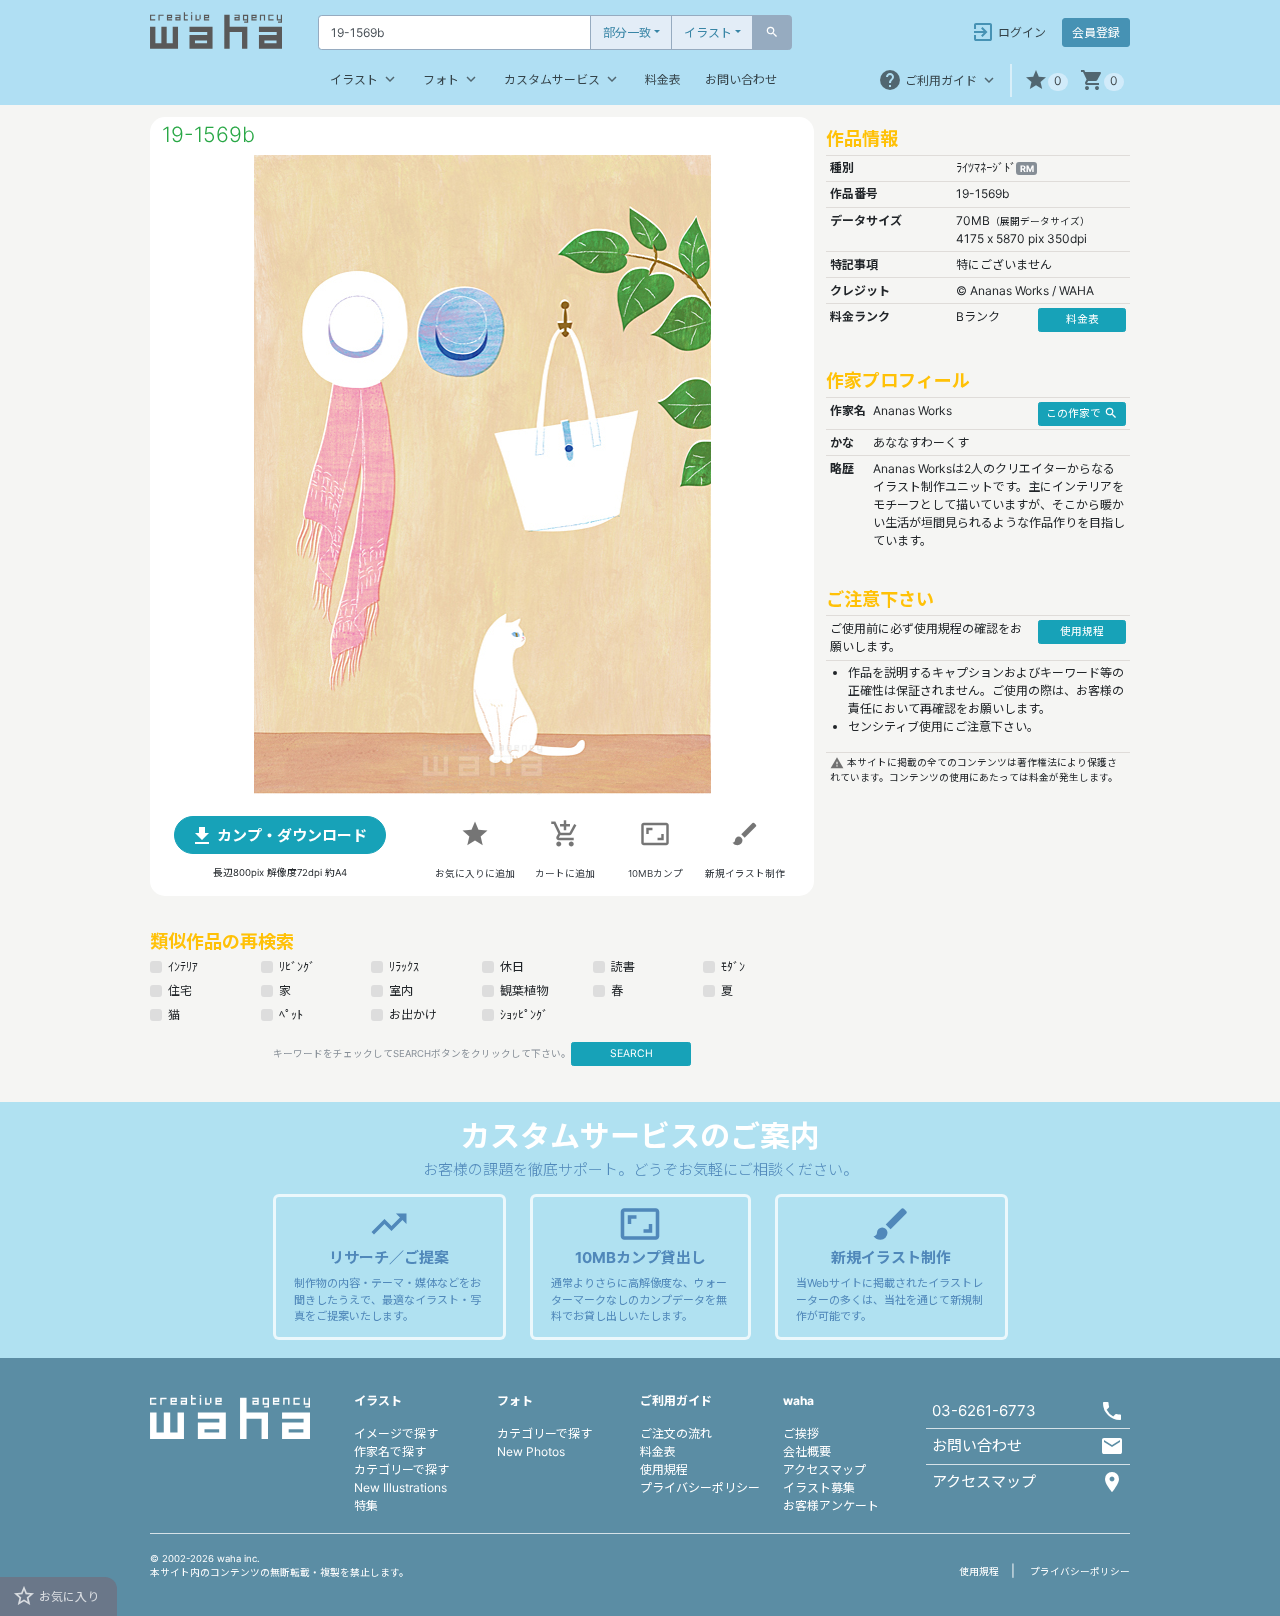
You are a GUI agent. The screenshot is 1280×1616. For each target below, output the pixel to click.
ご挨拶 (801, 1433)
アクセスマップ (824, 1469)
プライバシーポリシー (700, 1487)
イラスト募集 (819, 1487)
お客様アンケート (831, 1505)
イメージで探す (396, 1433)
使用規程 (664, 1469)
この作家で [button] (1082, 413)
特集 (366, 1505)
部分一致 (627, 32)
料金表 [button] (1082, 319)
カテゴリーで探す (401, 1469)
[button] (1046, 80)
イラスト (708, 32)
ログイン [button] (1008, 32)
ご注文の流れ (676, 1433)
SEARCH (631, 1053)
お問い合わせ (741, 79)
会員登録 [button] (1096, 32)
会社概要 (807, 1451)
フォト (451, 79)
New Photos (531, 1451)
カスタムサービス (562, 79)
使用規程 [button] (1082, 631)
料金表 (663, 79)
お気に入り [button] (55, 1596)
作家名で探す (390, 1451)
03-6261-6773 (984, 1410)
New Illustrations (400, 1487)
